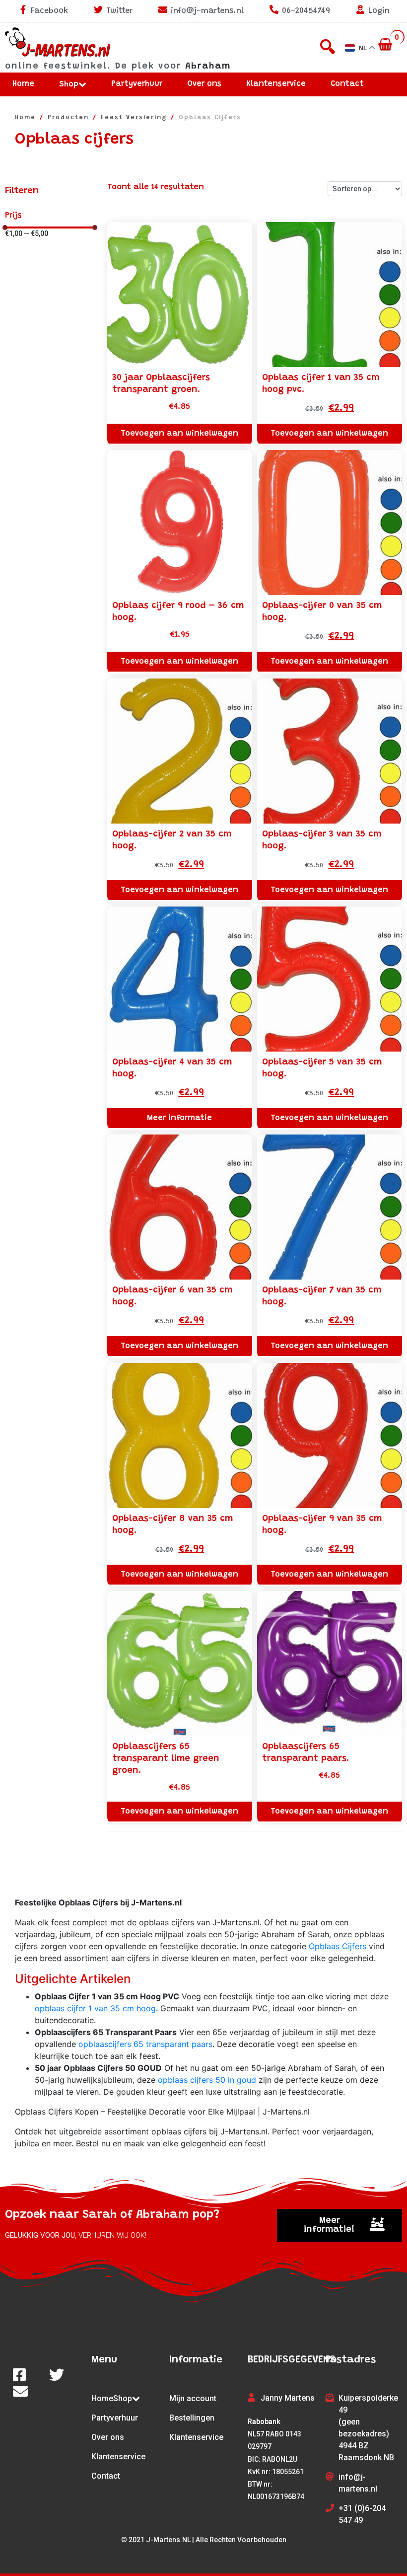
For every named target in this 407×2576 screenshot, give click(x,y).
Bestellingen (192, 2418)
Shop (69, 84)
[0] (386, 45)
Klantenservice (276, 84)
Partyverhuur (137, 84)
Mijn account (193, 2398)
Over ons (204, 84)
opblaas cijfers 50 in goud (207, 2080)
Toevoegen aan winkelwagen (179, 434)
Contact (347, 84)
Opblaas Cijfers (338, 1946)
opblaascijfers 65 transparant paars (145, 2044)
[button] (339, 2225)
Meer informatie (179, 1118)
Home (23, 84)
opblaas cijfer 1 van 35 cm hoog (95, 2008)
